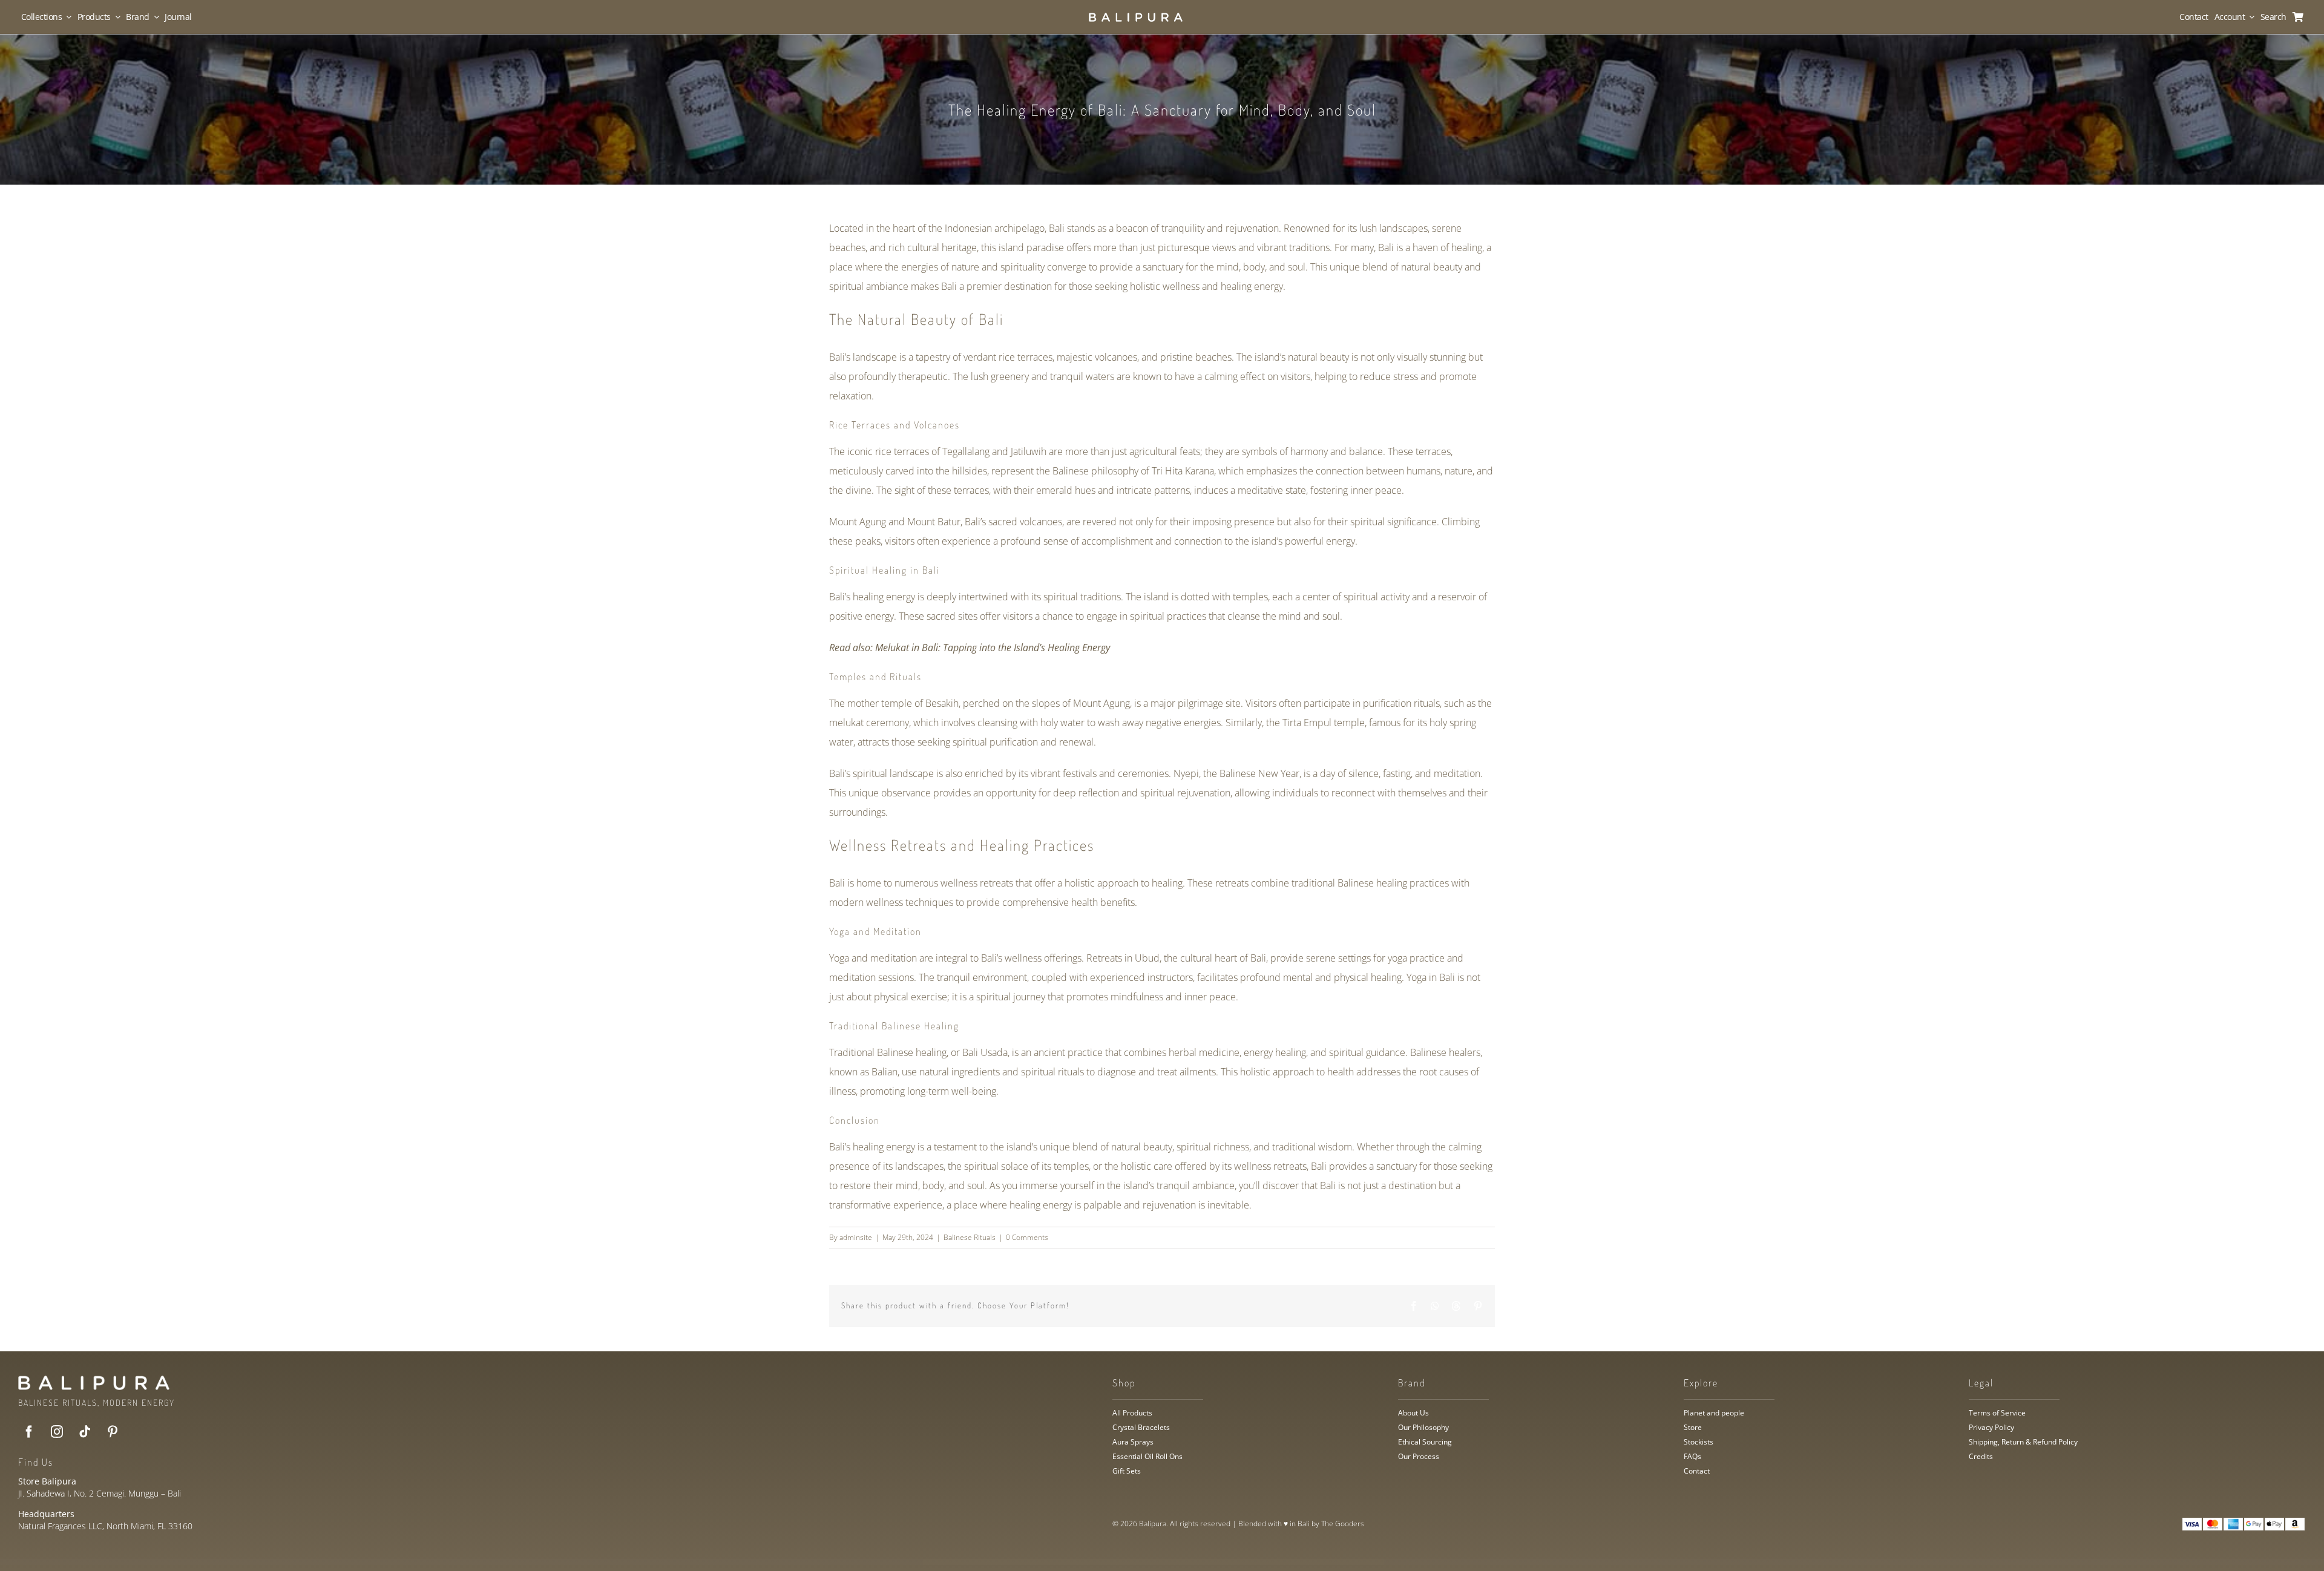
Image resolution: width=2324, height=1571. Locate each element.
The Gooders (1343, 1523)
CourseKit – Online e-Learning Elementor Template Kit (1170, 1562)
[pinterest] (113, 1432)
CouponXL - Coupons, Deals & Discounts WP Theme (1139, 1562)
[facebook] (29, 1432)
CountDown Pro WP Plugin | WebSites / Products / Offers (1032, 1562)
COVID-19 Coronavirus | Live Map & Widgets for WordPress (1241, 1562)
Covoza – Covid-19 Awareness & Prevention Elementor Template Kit (1279, 1562)
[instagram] (57, 1432)
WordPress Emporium (1006, 1562)
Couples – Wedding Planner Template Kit (1088, 1562)
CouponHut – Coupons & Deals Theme (1112, 1562)
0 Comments (1027, 1237)
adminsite (856, 1237)
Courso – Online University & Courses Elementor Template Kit (1204, 1562)
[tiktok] (85, 1432)
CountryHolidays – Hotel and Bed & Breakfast (1063, 1562)
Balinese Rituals (970, 1237)
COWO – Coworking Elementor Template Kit (1312, 1562)
